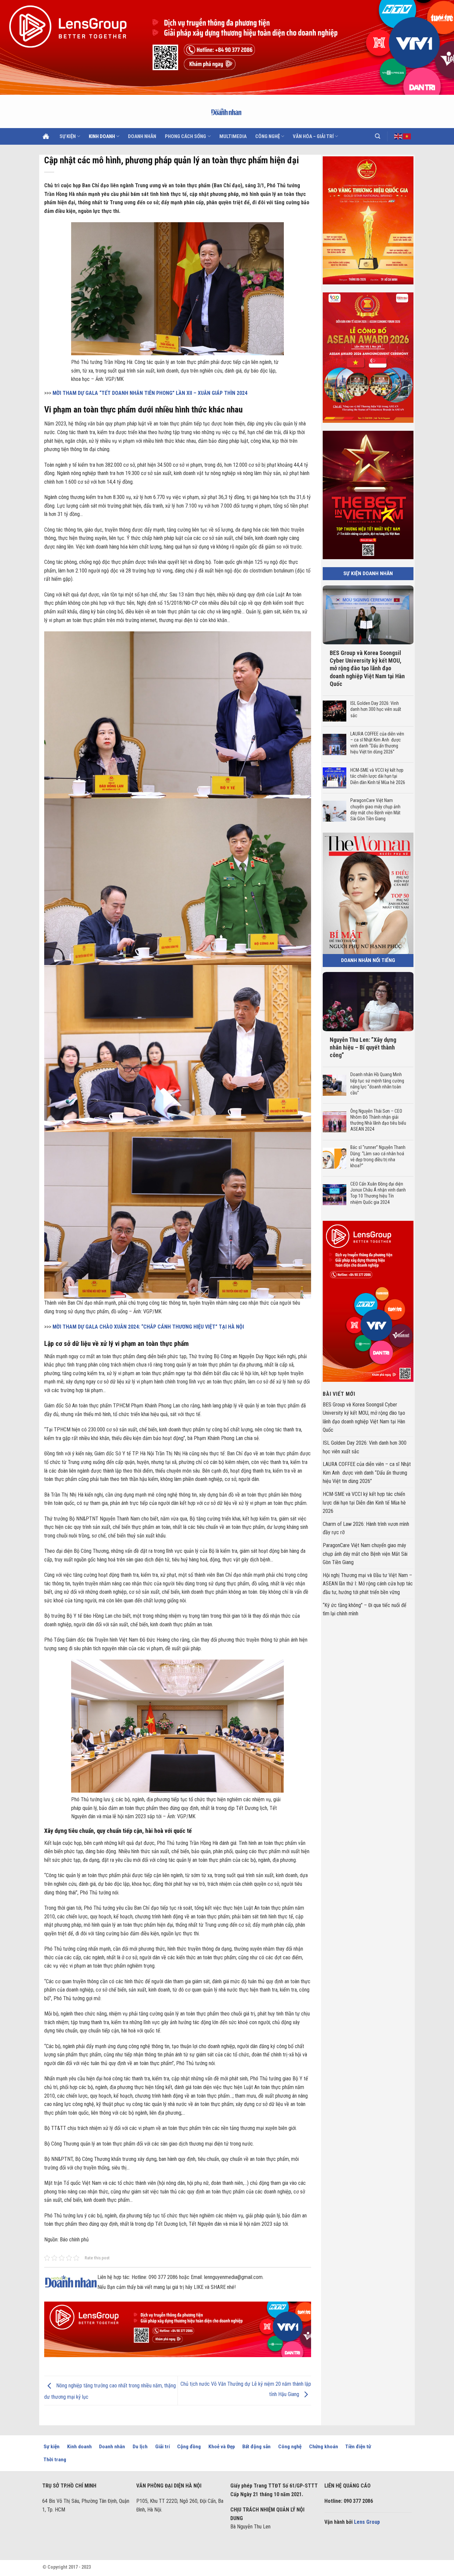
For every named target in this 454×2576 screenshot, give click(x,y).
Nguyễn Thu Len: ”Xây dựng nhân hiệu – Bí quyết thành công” (363, 1047)
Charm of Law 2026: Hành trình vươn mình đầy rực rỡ (366, 1528)
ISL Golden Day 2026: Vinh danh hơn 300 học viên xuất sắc (375, 709)
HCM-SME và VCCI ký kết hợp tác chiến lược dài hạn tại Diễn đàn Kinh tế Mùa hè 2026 (378, 776)
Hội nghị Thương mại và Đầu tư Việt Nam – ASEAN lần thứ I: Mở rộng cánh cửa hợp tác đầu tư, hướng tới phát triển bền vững (368, 1583)
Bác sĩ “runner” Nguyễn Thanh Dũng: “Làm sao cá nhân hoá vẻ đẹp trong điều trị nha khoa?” (378, 1156)
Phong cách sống (185, 136)
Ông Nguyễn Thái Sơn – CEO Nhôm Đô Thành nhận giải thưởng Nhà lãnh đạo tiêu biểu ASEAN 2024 (378, 1120)
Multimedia (233, 136)
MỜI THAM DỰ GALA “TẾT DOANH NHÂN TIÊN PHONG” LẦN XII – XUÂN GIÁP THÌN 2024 (150, 393)
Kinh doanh (102, 136)
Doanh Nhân (142, 136)
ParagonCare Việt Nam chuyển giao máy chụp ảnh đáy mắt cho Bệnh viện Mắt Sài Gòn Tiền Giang (375, 809)
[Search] (378, 136)
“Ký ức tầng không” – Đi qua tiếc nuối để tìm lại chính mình (365, 1609)
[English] (398, 136)
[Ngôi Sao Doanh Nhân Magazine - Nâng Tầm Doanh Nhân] (227, 111)
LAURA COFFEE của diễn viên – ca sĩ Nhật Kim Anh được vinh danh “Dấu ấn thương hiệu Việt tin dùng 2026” (377, 743)
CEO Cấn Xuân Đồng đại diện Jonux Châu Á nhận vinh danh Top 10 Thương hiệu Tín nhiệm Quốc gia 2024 (378, 1193)
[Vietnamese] (407, 136)
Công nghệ (268, 136)
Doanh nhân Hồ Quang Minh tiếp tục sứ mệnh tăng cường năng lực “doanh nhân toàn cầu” (377, 1084)
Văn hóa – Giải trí (313, 136)
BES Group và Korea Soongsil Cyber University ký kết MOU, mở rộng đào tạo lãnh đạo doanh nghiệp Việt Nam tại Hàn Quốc (367, 668)
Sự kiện (68, 136)
